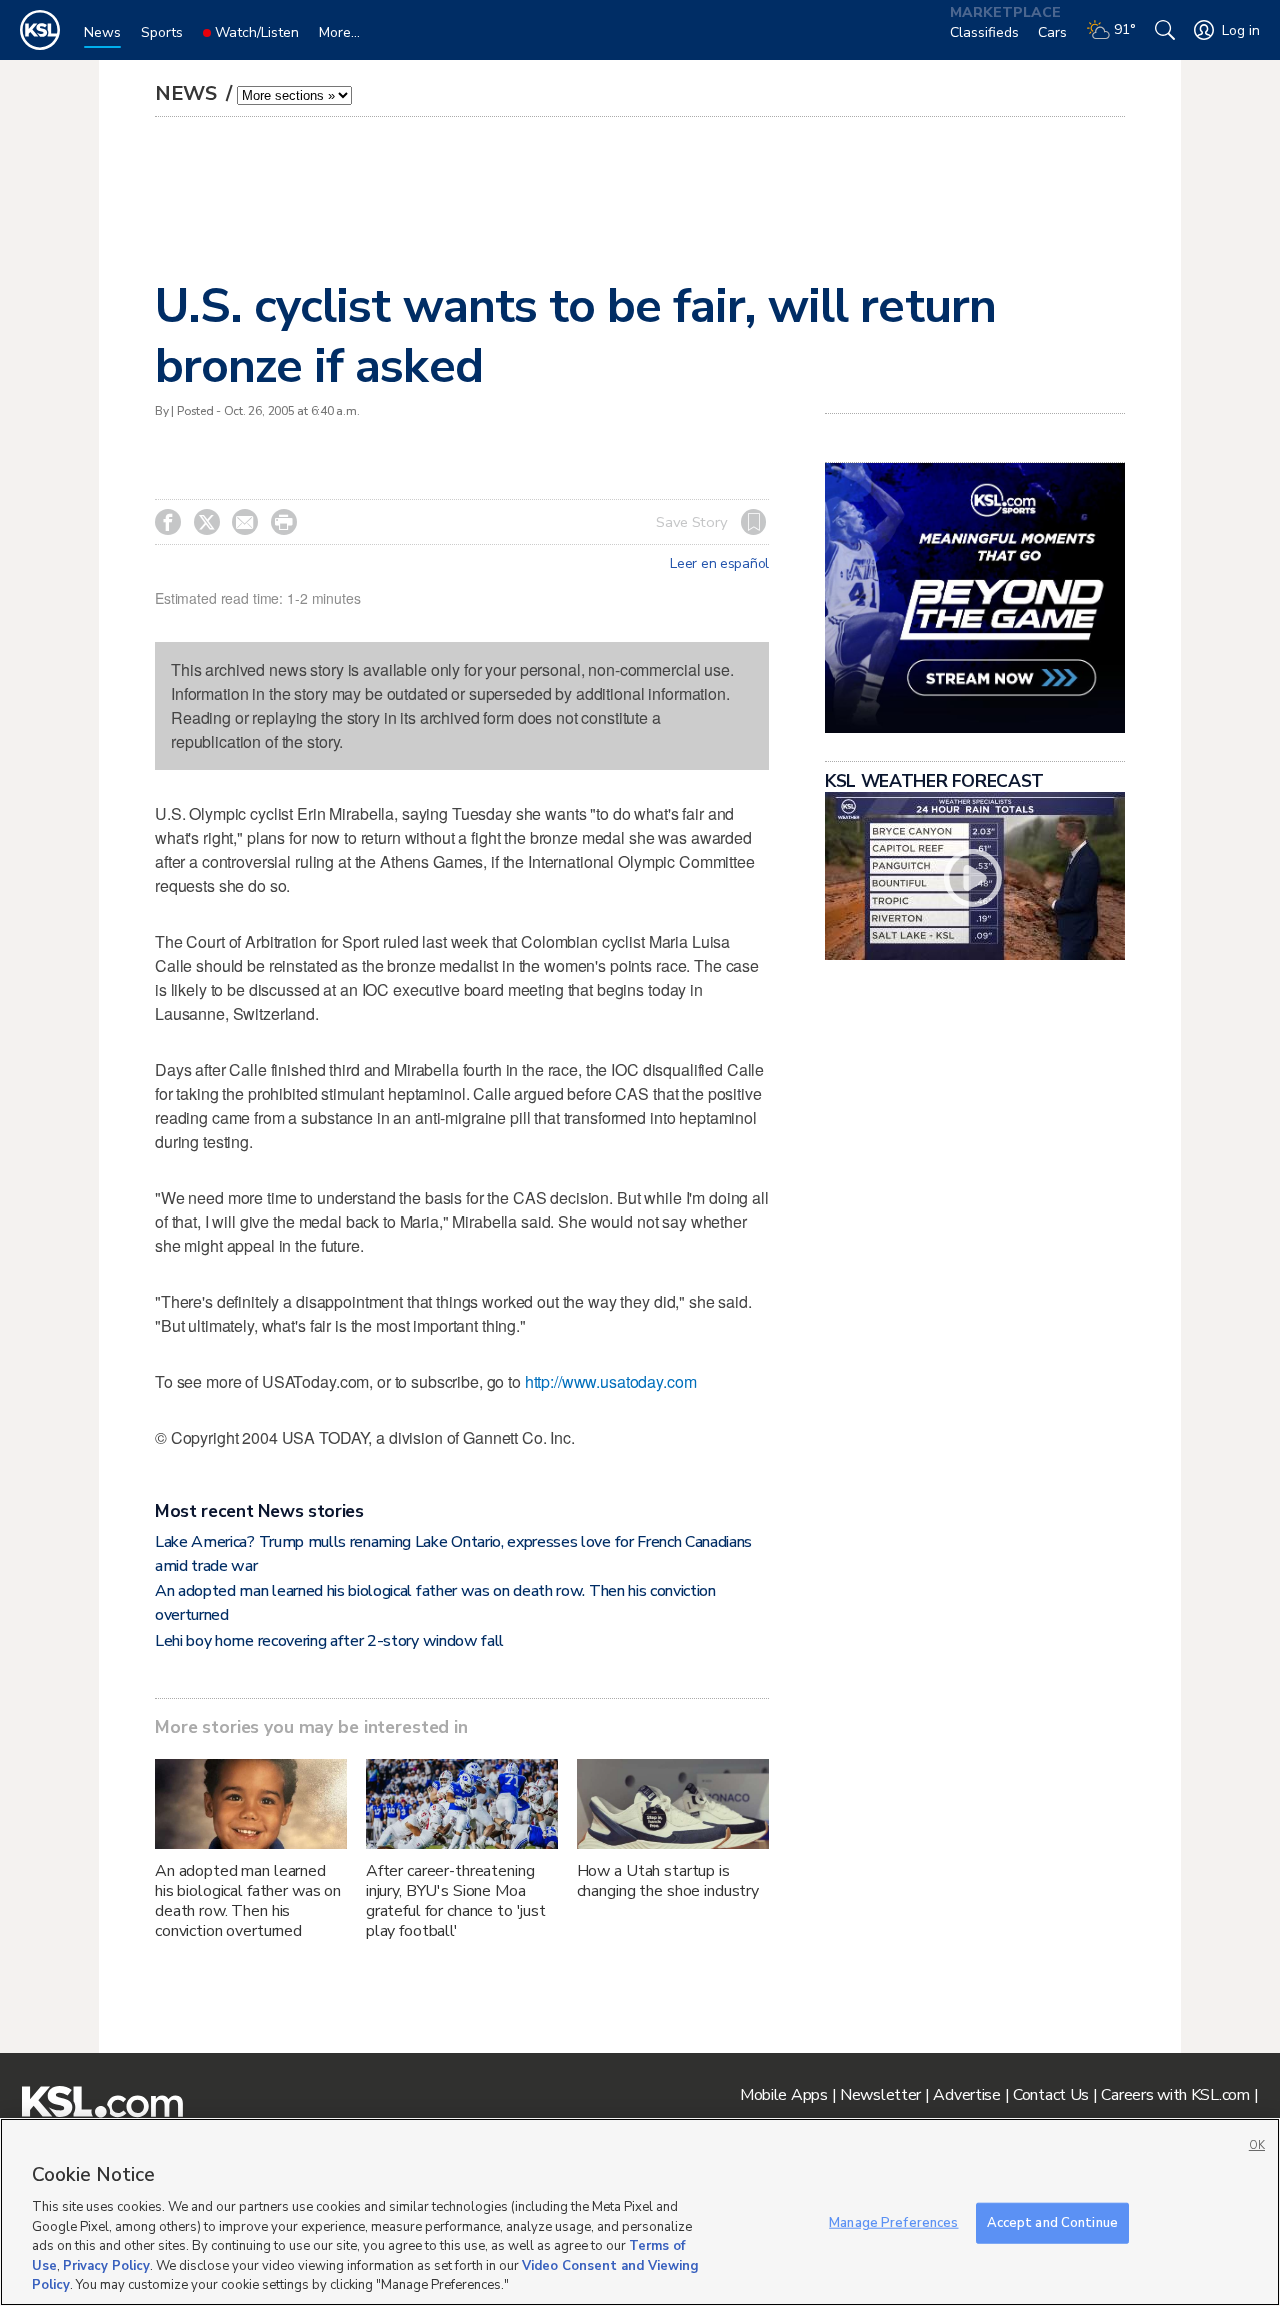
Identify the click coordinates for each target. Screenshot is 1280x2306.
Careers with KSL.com (1175, 2095)
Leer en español (719, 564)
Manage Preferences (893, 2222)
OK (1257, 2145)
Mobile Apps (784, 2095)
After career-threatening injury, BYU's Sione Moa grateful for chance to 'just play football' (456, 1901)
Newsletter (880, 2095)
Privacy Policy (106, 2266)
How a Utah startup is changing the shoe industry (668, 1881)
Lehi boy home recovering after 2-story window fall (329, 1641)
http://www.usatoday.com (611, 1381)
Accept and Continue (1052, 2222)
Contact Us (1051, 2095)
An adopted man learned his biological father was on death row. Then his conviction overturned (248, 1901)
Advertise (966, 2095)
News (188, 93)
